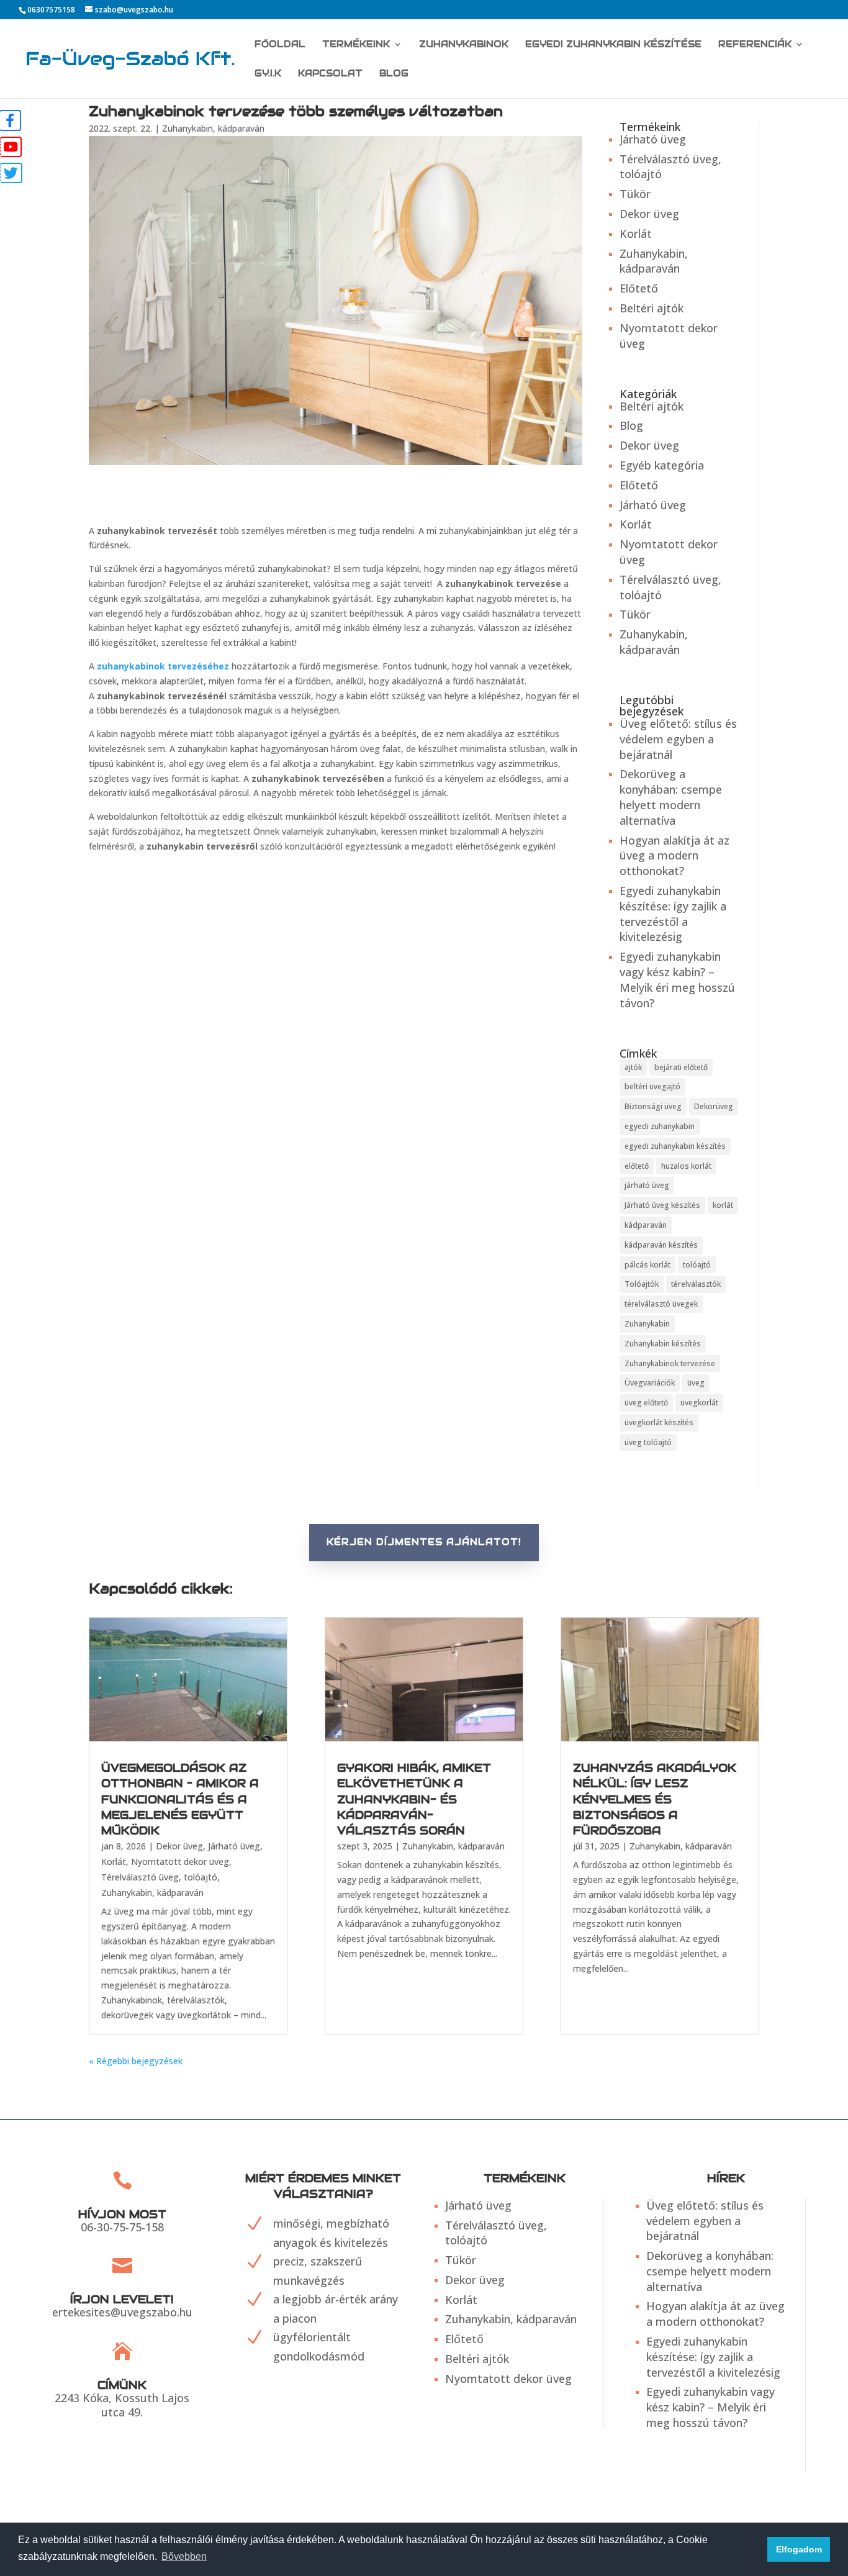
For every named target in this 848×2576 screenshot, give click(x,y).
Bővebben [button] (184, 2556)
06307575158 (51, 10)
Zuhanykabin (647, 1324)
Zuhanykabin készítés (663, 1344)
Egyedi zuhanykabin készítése (613, 45)
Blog (394, 74)
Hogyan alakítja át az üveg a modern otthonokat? (674, 856)
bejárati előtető (681, 1067)
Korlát (636, 234)
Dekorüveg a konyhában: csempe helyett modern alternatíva (671, 797)
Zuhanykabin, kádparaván (213, 128)
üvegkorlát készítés (659, 1422)
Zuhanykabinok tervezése (670, 1363)
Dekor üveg (649, 214)
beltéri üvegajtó (652, 1086)
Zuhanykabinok (464, 45)
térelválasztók (696, 1284)
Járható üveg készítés (662, 1205)
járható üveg (647, 1185)
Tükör (635, 194)
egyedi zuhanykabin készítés (675, 1146)
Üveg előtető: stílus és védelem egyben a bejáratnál (678, 739)
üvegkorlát (699, 1403)
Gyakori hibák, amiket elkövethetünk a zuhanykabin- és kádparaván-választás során (414, 1799)
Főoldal (280, 45)
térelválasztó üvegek (661, 1304)
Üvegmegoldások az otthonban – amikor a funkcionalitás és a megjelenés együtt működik (180, 1799)
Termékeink (356, 45)
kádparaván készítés (661, 1245)
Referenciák (755, 45)
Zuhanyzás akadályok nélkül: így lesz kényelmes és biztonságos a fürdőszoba (655, 1799)
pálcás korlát (647, 1265)
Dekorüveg (714, 1106)
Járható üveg (653, 139)
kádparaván (646, 1225)
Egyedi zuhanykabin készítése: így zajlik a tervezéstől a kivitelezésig (673, 914)
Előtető (639, 288)
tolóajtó (697, 1265)
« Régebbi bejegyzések (136, 2061)
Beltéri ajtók (652, 308)
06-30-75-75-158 (122, 2227)
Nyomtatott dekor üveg (180, 1862)
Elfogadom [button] (799, 2549)
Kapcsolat (330, 74)
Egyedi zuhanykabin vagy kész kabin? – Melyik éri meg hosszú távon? (677, 979)
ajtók (633, 1067)
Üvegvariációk (650, 1383)
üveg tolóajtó (648, 1442)
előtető (637, 1166)
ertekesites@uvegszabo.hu (122, 2312)
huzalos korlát (686, 1166)
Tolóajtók (642, 1284)
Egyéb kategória (662, 465)
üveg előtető (646, 1403)
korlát (723, 1205)
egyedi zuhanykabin (660, 1126)
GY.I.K (268, 74)
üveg (696, 1383)
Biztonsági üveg (653, 1106)
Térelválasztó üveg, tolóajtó (159, 1877)
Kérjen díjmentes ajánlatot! (424, 1542)
